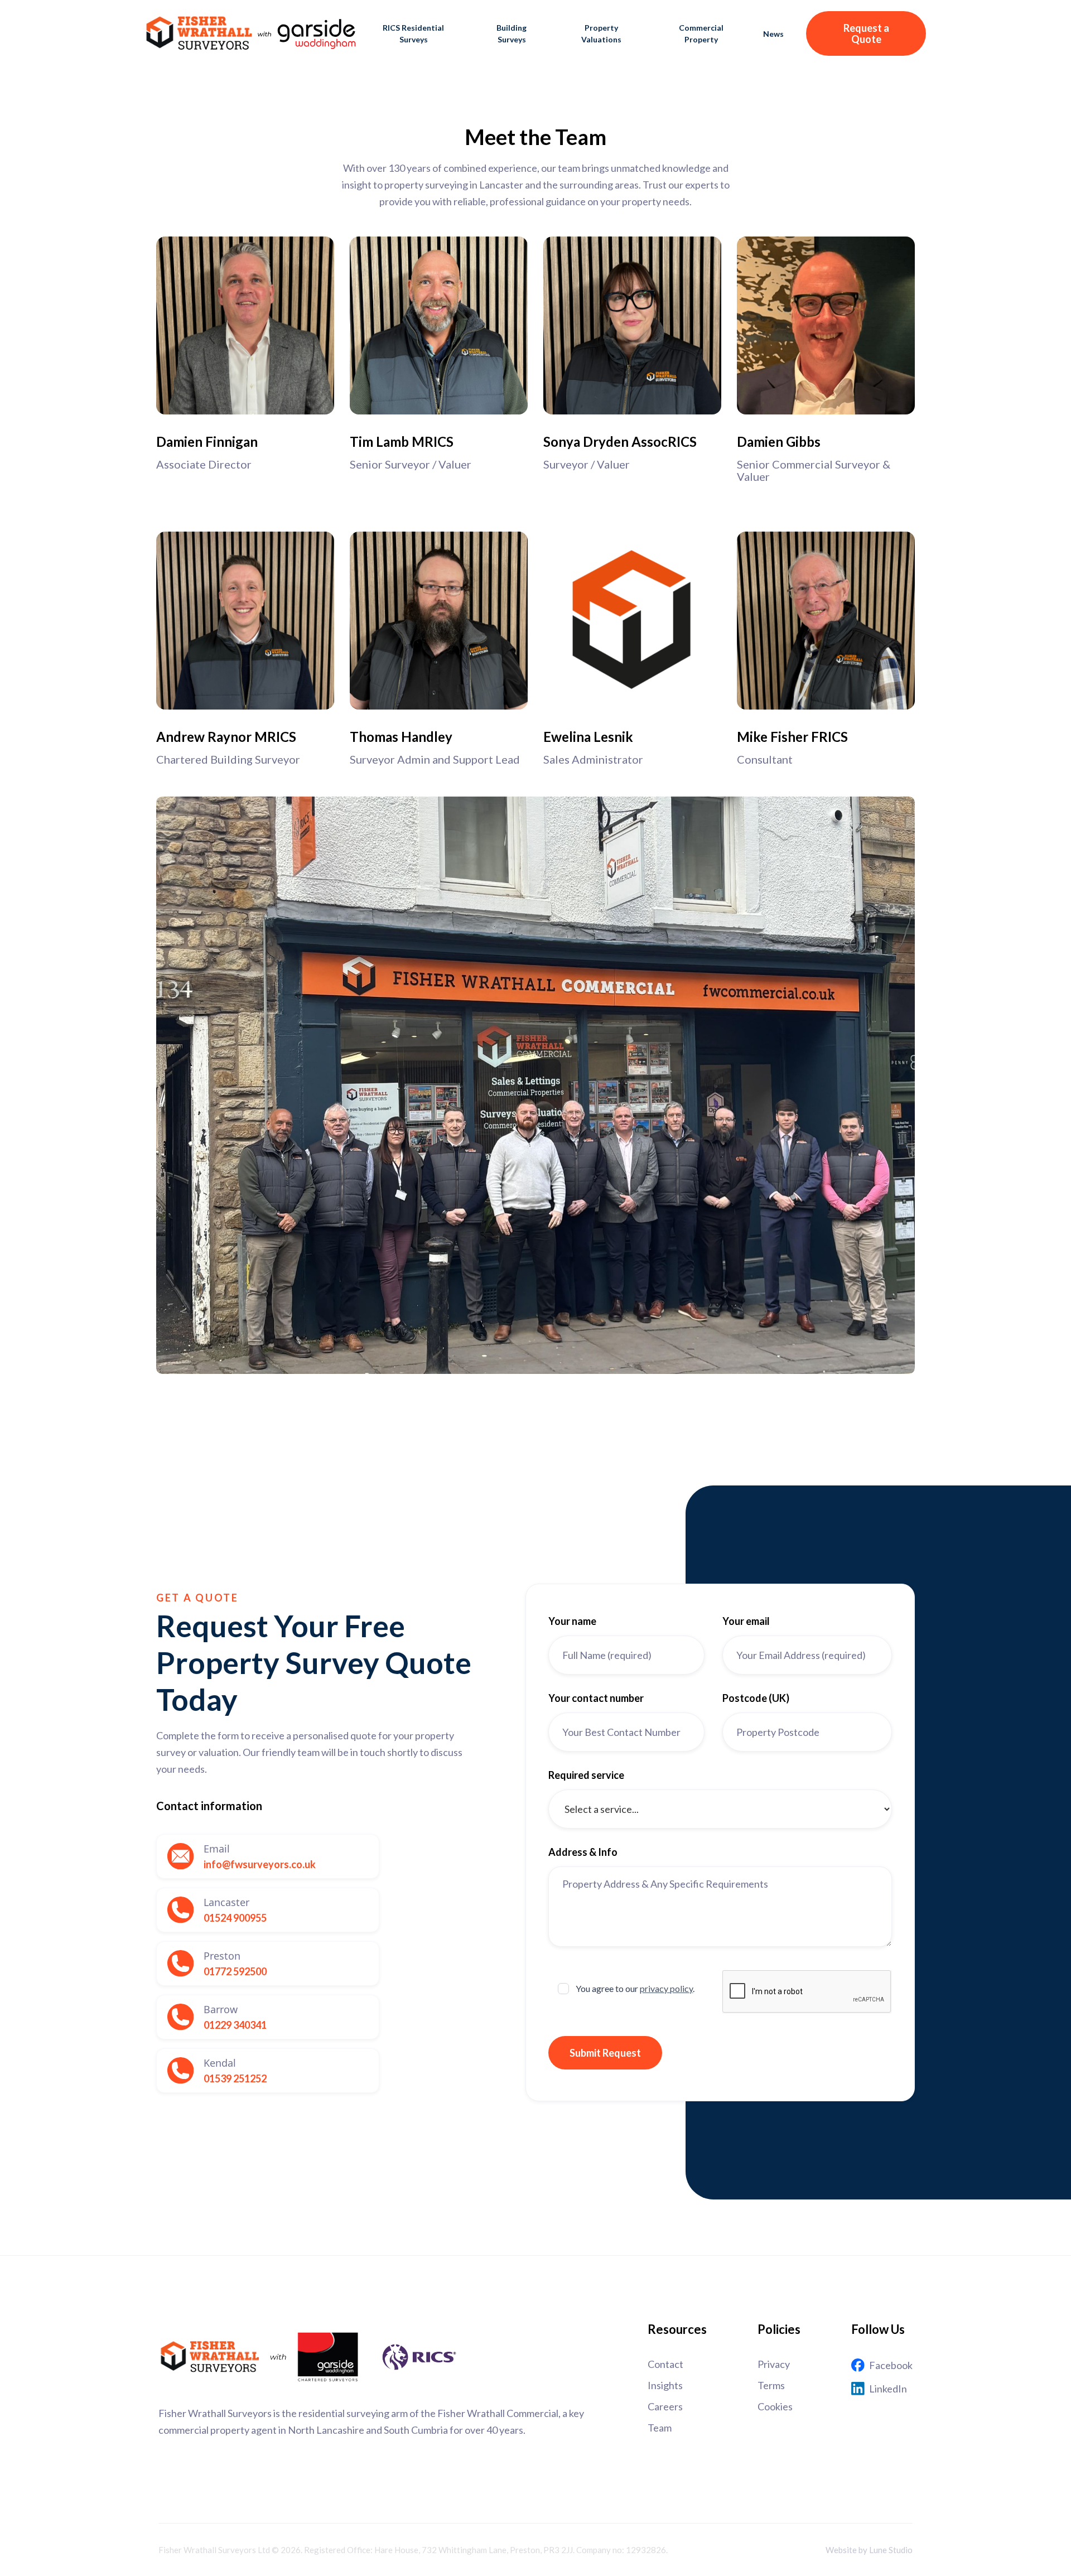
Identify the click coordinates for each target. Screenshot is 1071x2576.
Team (660, 2428)
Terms (771, 2385)
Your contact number (596, 1698)
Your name (572, 1621)
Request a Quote (866, 33)
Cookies (775, 2406)
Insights (665, 2385)
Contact (665, 2364)
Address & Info (583, 1852)
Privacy (774, 2364)
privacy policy (666, 1988)
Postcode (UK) (756, 1698)
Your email (746, 1621)
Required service (586, 1775)
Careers (665, 2406)
